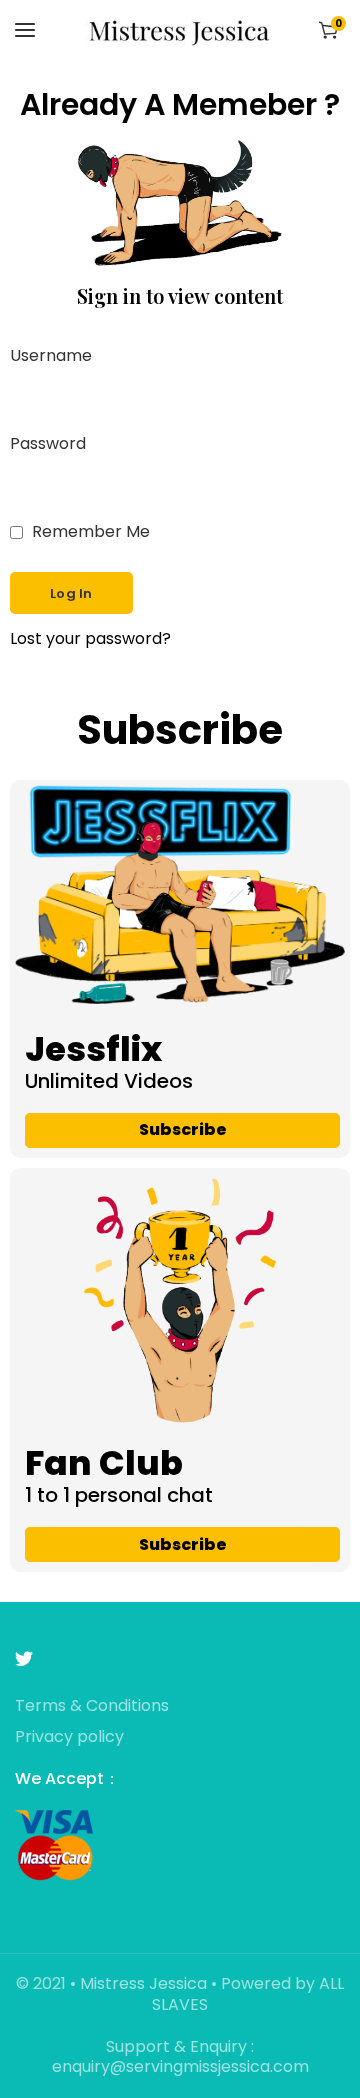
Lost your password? (90, 639)
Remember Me (89, 532)
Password (48, 444)
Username (51, 356)
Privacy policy (69, 1737)
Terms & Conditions (92, 1706)
